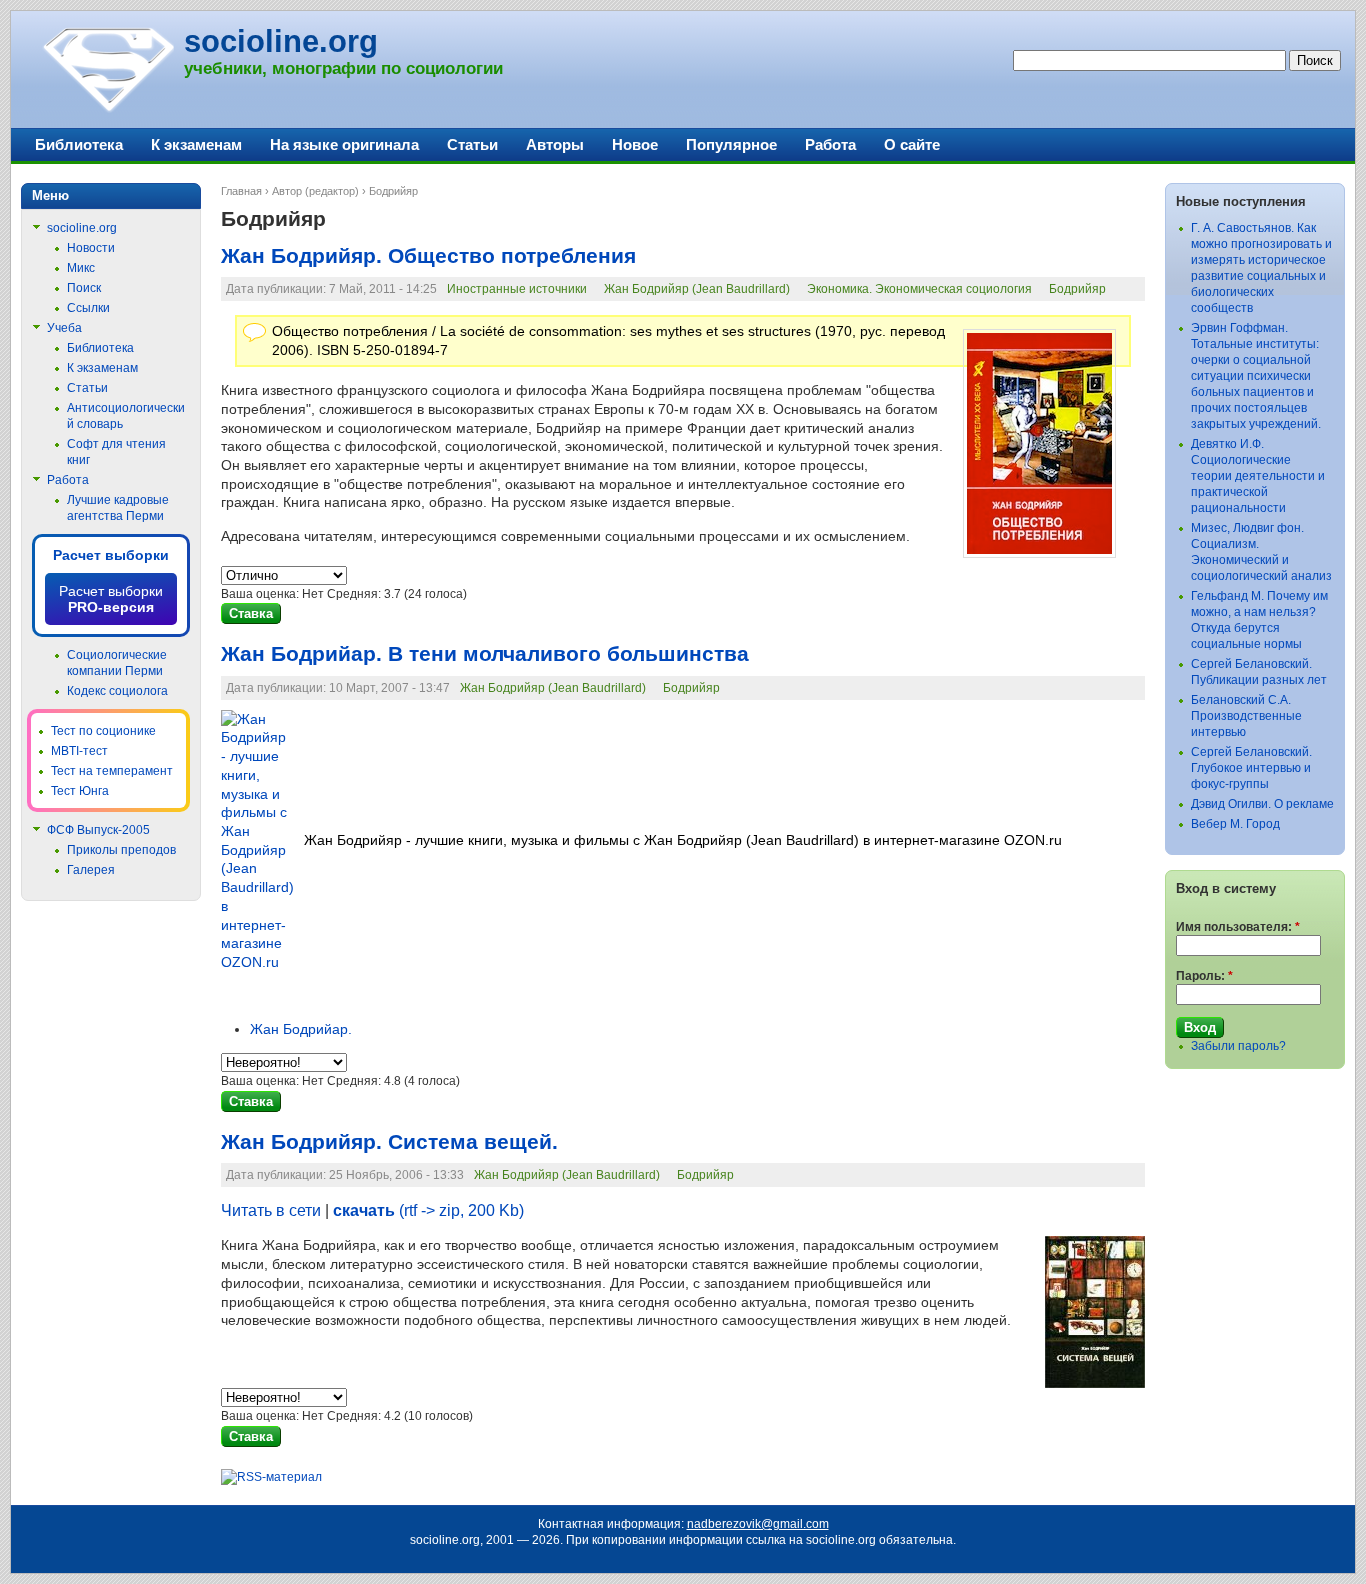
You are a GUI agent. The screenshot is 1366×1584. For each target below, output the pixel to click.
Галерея (91, 870)
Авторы (555, 144)
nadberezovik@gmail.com (758, 1524)
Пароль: (1204, 976)
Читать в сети (271, 1210)
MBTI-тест (79, 751)
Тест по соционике (103, 731)
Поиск (84, 288)
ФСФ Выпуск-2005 (98, 830)
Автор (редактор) (315, 191)
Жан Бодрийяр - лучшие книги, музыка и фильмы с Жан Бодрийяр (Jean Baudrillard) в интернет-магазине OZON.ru (683, 840)
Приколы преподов (121, 850)
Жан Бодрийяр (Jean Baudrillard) (697, 289)
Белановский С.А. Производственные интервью (1246, 716)
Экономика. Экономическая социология (919, 289)
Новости (91, 248)
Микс (81, 268)
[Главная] (107, 110)
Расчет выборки (111, 555)
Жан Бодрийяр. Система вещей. (389, 1142)
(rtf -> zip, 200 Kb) (428, 1210)
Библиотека (79, 144)
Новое (635, 144)
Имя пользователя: (1238, 927)
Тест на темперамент (112, 771)
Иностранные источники (517, 289)
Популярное (731, 144)
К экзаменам (196, 144)
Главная (241, 191)
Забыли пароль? (1238, 1046)
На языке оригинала (344, 144)
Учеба (64, 328)
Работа (830, 144)
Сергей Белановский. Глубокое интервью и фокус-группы (1251, 768)
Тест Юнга (80, 791)
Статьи (472, 144)
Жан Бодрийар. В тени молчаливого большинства (485, 654)
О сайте (912, 144)
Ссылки (88, 308)
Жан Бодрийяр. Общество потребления (428, 256)
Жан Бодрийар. (301, 1029)
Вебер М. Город (1235, 824)
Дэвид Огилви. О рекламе (1262, 804)
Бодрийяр (1077, 289)
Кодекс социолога (117, 691)
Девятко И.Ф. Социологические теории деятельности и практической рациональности (1258, 476)
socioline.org (281, 41)
